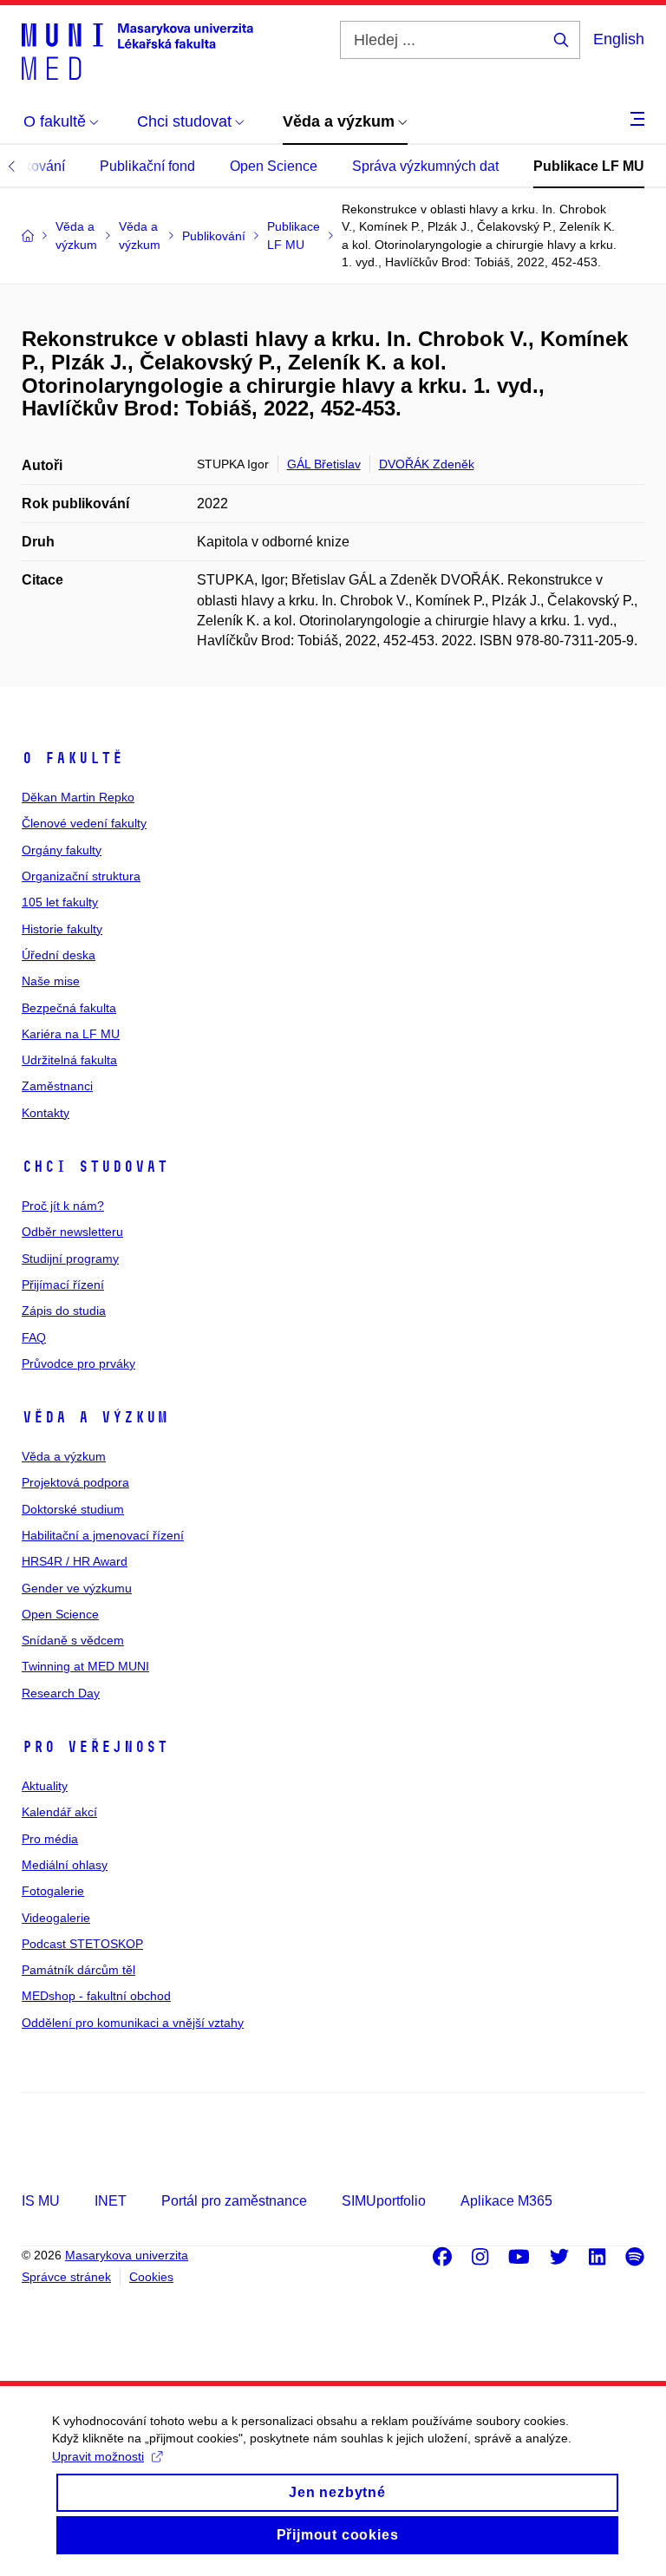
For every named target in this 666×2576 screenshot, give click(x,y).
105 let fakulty (60, 902)
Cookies (151, 2277)
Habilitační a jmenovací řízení (103, 1535)
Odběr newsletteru (72, 1232)
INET (111, 2201)
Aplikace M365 (506, 2201)
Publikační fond (147, 166)
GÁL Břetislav (324, 464)
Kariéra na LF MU (71, 1034)
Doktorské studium (73, 1509)
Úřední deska (59, 955)
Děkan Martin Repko (78, 797)
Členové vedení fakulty (84, 823)
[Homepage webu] (137, 50)
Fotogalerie (53, 1891)
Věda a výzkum (95, 1417)
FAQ (34, 1337)
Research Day (61, 1693)
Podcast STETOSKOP (82, 1944)
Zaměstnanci (57, 1086)
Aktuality (45, 1786)
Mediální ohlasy (65, 1865)
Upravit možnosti (98, 2456)
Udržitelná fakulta (69, 1060)
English (619, 39)
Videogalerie (56, 1918)
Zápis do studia (64, 1311)
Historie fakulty (62, 929)
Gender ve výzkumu (77, 1588)
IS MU (41, 2201)
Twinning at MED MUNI (85, 1666)
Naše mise (51, 981)
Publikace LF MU (589, 166)
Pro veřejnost (95, 1747)
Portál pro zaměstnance (234, 2201)
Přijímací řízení (63, 1285)
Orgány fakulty (62, 850)
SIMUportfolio (384, 2201)
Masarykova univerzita (127, 2255)
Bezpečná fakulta (69, 1008)
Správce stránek (66, 2277)
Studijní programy (70, 1259)
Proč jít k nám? (63, 1206)
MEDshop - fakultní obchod (96, 1996)
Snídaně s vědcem (73, 1640)
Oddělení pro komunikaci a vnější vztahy (133, 2023)
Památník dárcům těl (78, 1970)
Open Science (274, 166)
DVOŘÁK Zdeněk (427, 464)
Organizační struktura (81, 876)
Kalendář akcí (59, 1812)
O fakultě (72, 758)
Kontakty (46, 1113)
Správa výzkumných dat (425, 166)
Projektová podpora (75, 1482)
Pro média (50, 1839)
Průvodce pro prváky (78, 1363)
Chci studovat (95, 1167)
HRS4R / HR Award (75, 1561)
